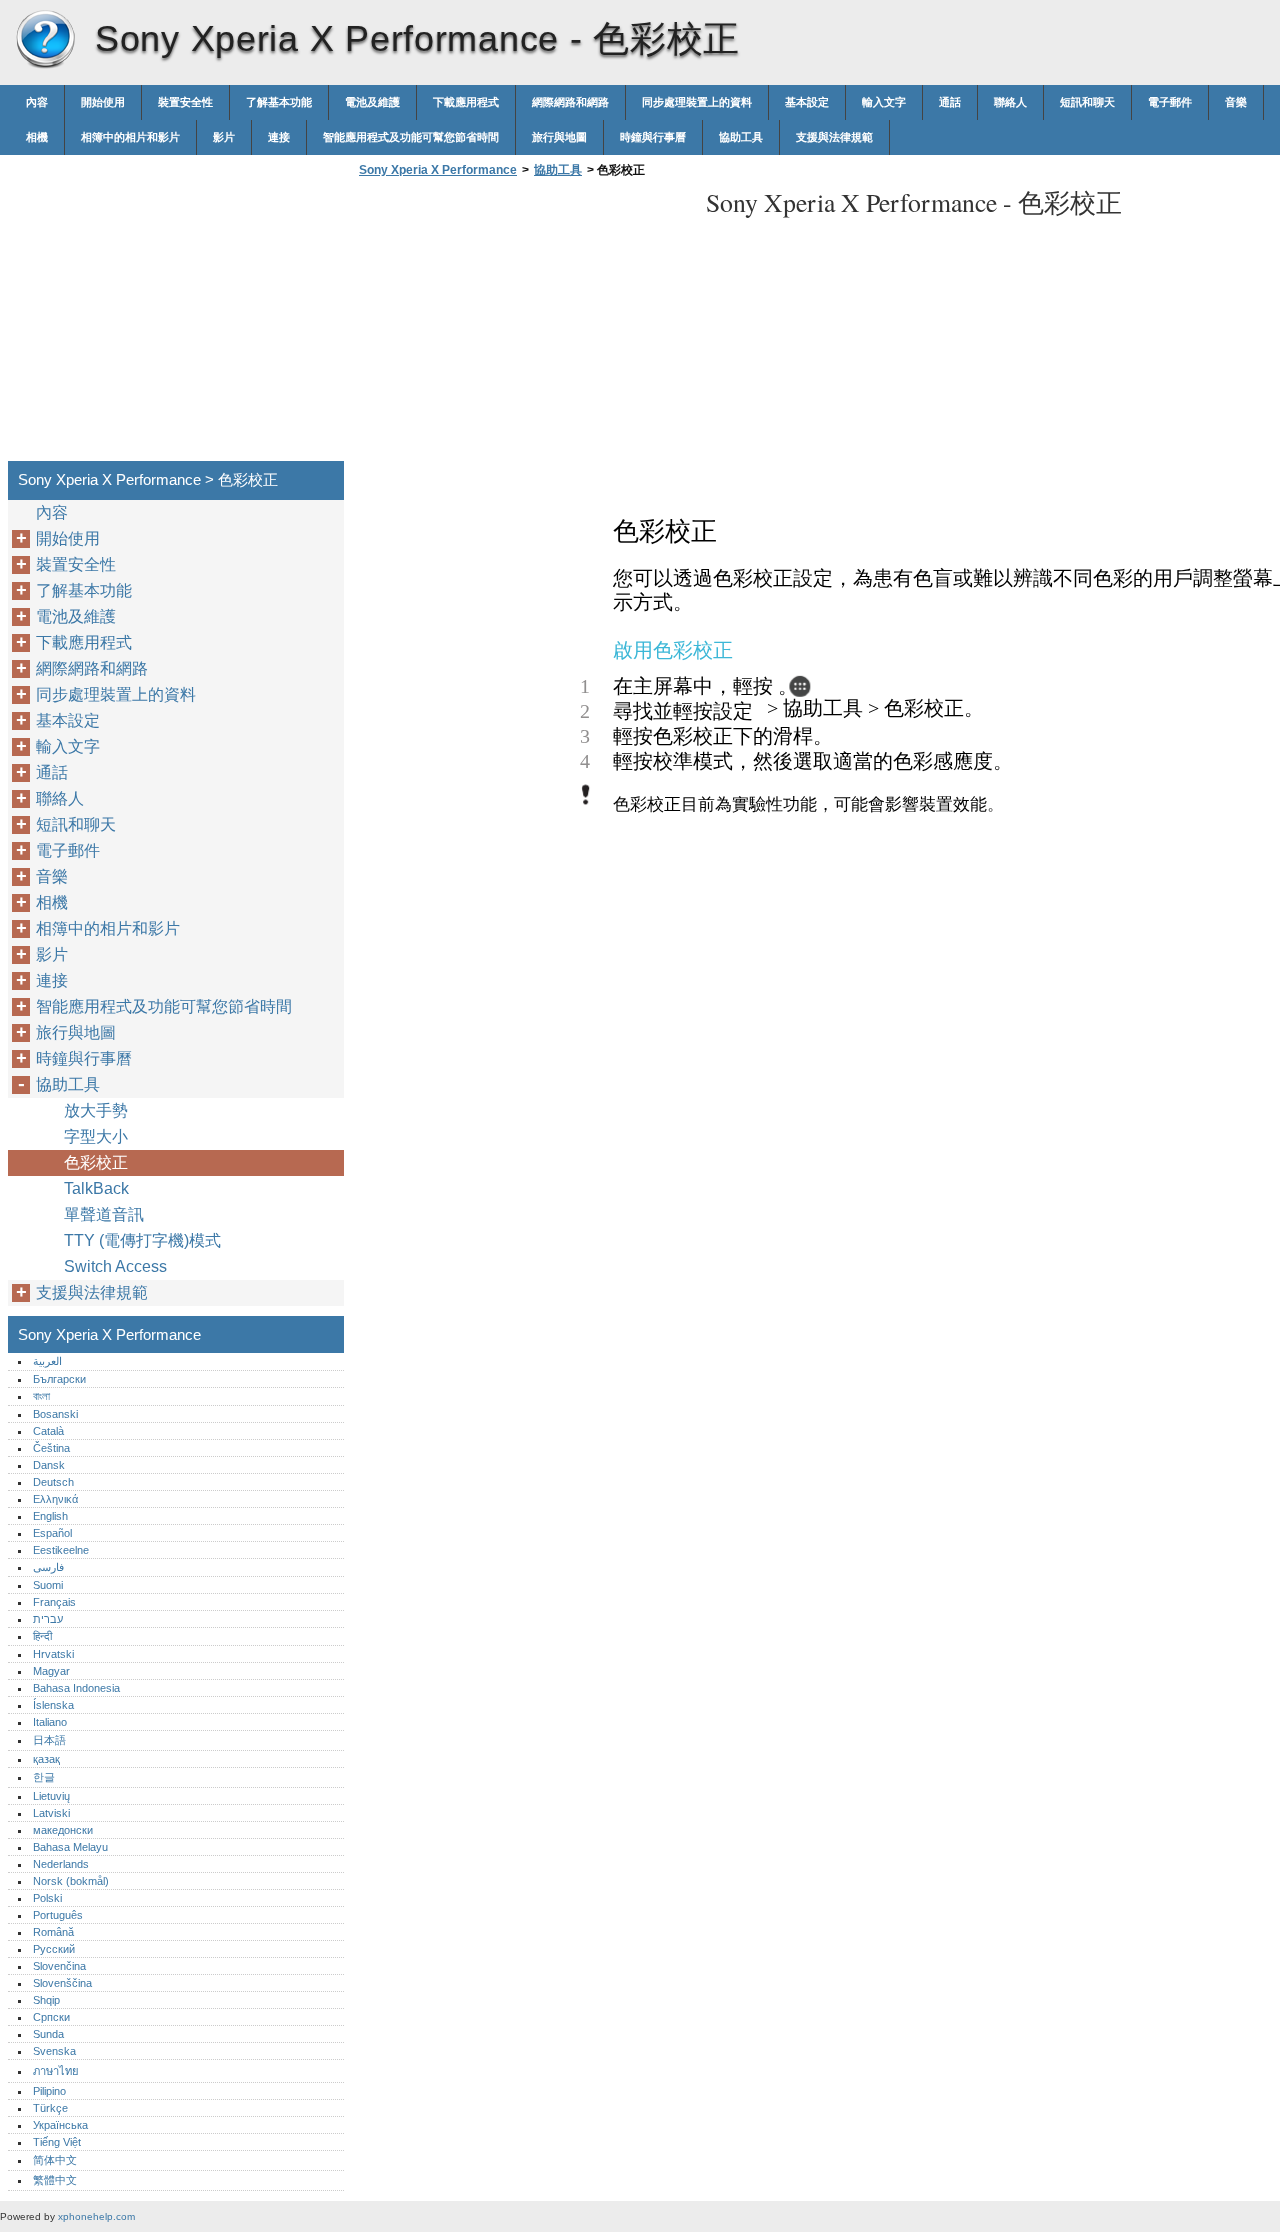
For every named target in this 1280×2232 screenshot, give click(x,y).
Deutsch (53, 1482)
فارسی (48, 1567)
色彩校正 (96, 1162)
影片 (224, 137)
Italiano (50, 1722)
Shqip (46, 2000)
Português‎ (58, 1915)
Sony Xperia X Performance (45, 40)
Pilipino (49, 2091)
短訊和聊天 (1087, 102)
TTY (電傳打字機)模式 (142, 1240)
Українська (60, 2125)
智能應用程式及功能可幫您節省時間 (411, 137)
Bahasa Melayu (70, 1847)
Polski (47, 1898)
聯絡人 (1010, 102)
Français (54, 1602)
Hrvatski (53, 1654)
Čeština (51, 1448)
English (50, 1516)
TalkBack (96, 1188)
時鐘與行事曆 (653, 137)
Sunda (48, 2034)
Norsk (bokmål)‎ (71, 1881)
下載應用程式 (466, 102)
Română (53, 1932)
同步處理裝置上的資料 (697, 102)
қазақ (46, 1759)
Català (48, 1431)
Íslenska (53, 1705)
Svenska (54, 2051)
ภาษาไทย (56, 2071)
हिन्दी (42, 1636)
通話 (950, 102)
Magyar (51, 1671)
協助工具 (741, 137)
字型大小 (96, 1136)
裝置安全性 (185, 102)
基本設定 (807, 102)
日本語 (49, 1740)
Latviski (51, 1813)
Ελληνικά (55, 1499)
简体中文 (55, 2160)
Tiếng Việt (57, 2142)
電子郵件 (1170, 102)
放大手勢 (96, 1110)
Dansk (49, 1465)
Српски (51, 2017)
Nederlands (61, 1864)
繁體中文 (55, 2180)
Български (59, 1379)
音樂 (1236, 102)
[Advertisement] (522, 325)
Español (52, 1533)
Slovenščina (62, 1983)
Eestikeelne (61, 1550)
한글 (44, 1777)
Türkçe (50, 2108)
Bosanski (55, 1414)
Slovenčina (59, 1966)
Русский (54, 1949)
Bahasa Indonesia (76, 1688)
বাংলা (41, 1396)
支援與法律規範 (834, 137)
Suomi (48, 1585)
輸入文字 (884, 102)
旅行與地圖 (559, 137)
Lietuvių (51, 1796)
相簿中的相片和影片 (130, 137)
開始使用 (103, 102)
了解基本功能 (279, 102)
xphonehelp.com (96, 2216)
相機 (37, 137)
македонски (63, 1830)
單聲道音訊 (104, 1214)
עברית (48, 1619)
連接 (279, 137)
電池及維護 (372, 102)
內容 (37, 102)
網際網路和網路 (570, 102)
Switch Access (115, 1266)
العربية (47, 1361)
